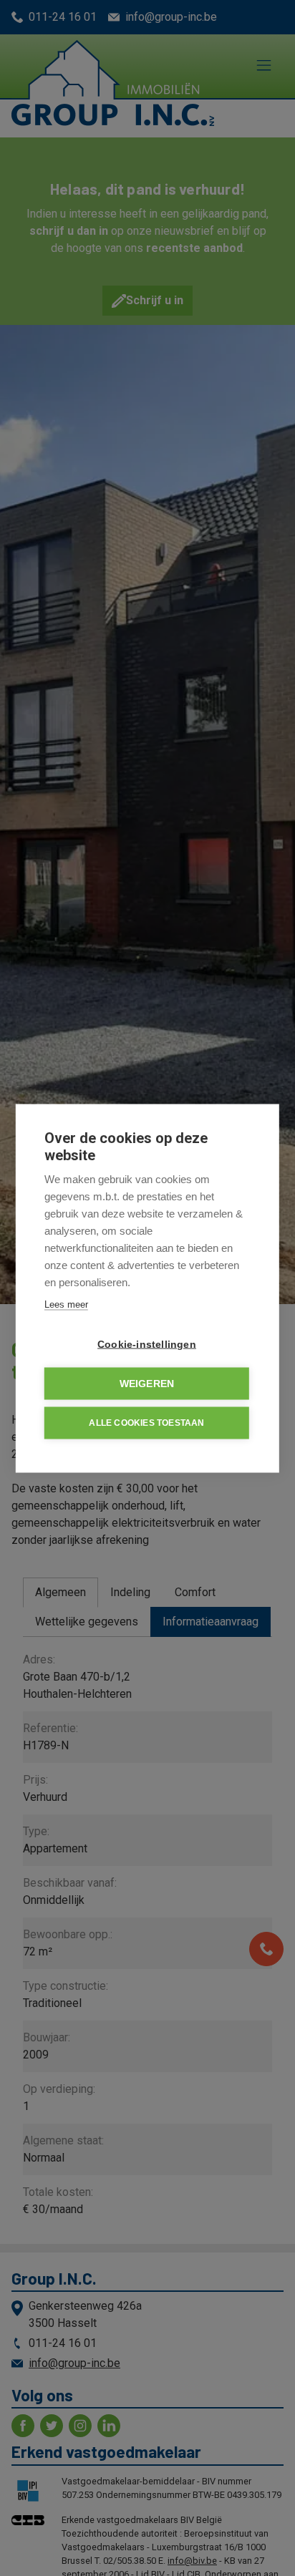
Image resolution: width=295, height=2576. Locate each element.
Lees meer (66, 1304)
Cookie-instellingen (147, 1344)
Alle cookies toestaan (146, 1423)
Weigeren (147, 1383)
